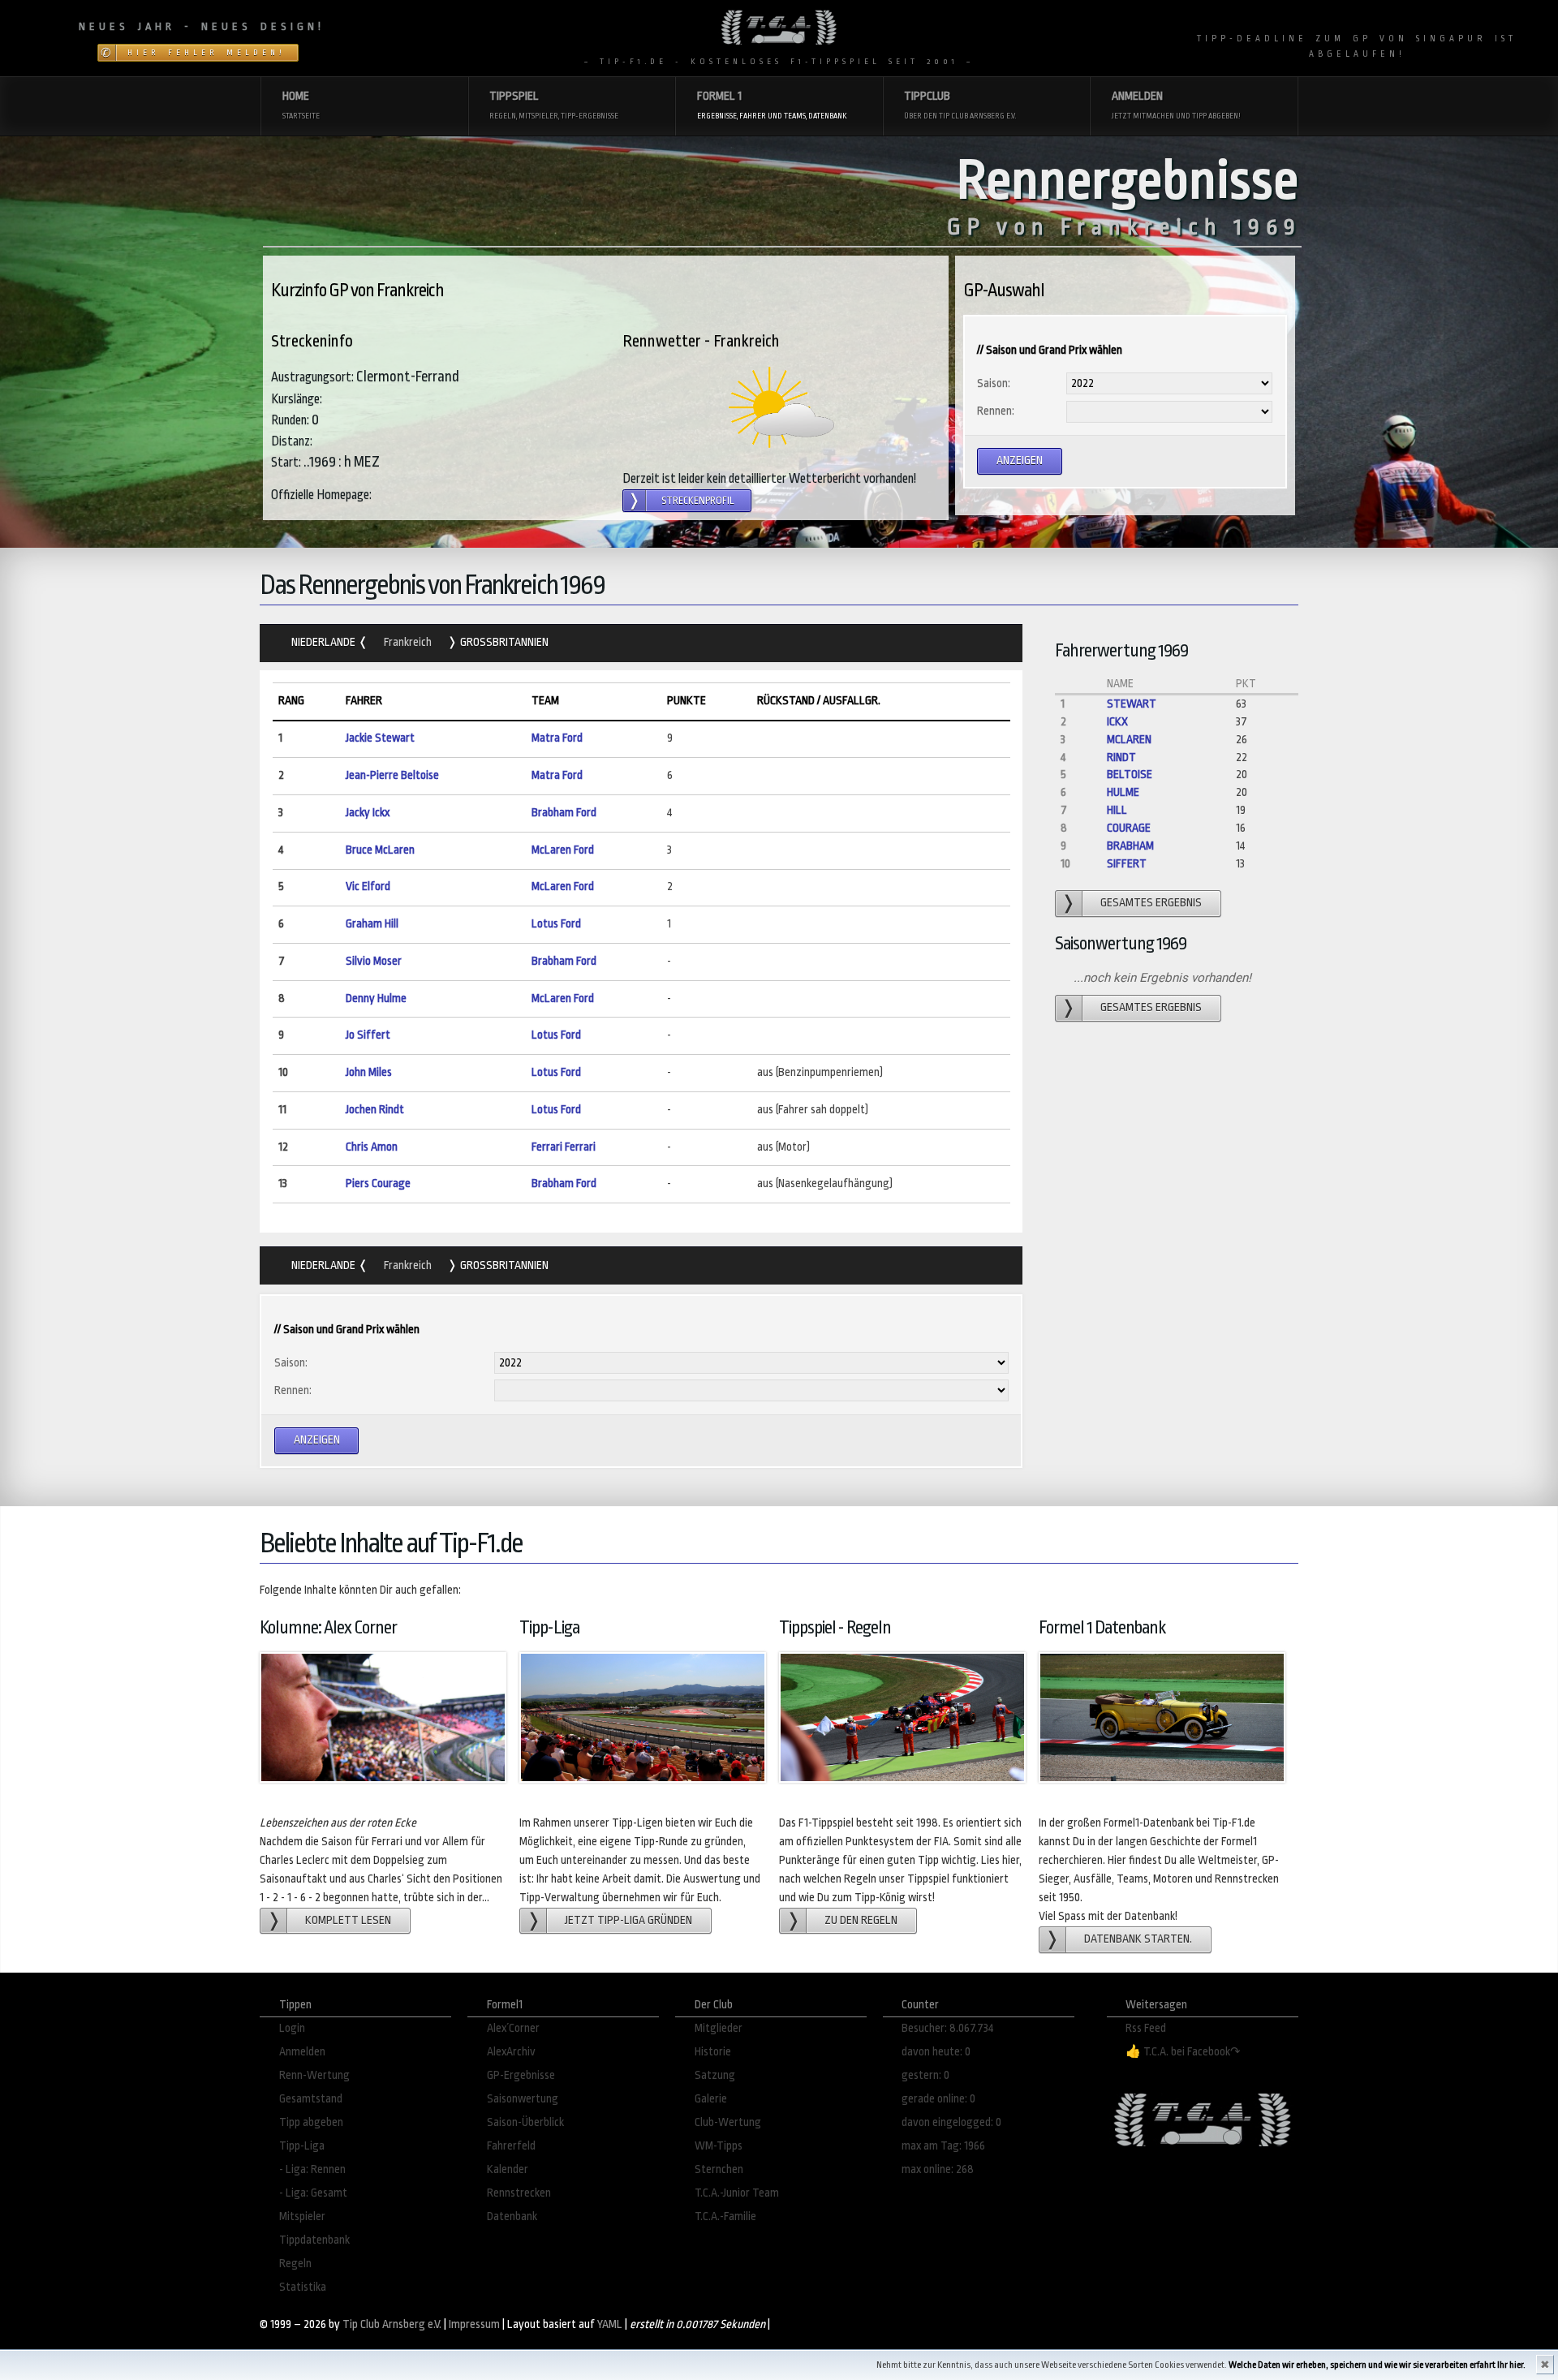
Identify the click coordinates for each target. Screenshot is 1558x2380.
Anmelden (302, 2052)
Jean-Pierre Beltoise (392, 775)
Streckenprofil (698, 501)
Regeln (295, 2264)
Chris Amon (372, 1147)
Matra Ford (557, 738)
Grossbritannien (503, 642)
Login (292, 2028)
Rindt (1121, 757)
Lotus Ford (556, 924)
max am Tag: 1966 (943, 2146)
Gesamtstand (311, 2099)
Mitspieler (302, 2216)
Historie (713, 2052)
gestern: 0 (925, 2075)
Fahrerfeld (511, 2146)
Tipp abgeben (311, 2122)
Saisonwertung (523, 2099)
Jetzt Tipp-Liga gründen (628, 1920)
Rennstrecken (519, 2193)
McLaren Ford (563, 850)
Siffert (1127, 864)
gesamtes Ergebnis (1151, 903)
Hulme (1123, 792)
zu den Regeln (861, 1920)
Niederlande (325, 642)
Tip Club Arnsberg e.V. (392, 2324)
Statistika (303, 2287)
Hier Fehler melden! (207, 53)
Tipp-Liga (302, 2146)
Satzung (715, 2075)
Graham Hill (372, 924)
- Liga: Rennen (312, 2169)
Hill (1117, 810)
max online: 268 (938, 2169)
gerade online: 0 (938, 2099)
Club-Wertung (728, 2122)
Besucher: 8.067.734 (948, 2028)
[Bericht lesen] (781, 407)
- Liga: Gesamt (313, 2193)
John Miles (369, 1072)
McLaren (1129, 740)
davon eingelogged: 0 (951, 2122)
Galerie (711, 2099)
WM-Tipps (719, 2146)
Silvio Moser (374, 961)
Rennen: (996, 411)
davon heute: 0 (936, 2052)
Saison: (994, 383)
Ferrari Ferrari (564, 1147)
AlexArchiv (511, 2052)
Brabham (1130, 846)
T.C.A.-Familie (725, 2216)
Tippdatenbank (314, 2240)
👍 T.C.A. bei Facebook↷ (1183, 2052)
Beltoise (1130, 775)
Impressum (474, 2324)
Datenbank (512, 2216)
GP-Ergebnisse (521, 2075)
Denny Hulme (376, 998)
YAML (610, 2324)
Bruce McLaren (380, 850)
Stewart (1132, 704)
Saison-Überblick (525, 2122)
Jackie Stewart (380, 738)
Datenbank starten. (1138, 1939)
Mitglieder (719, 2028)
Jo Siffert (368, 1035)
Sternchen (719, 2169)
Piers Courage (378, 1184)
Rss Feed (1146, 2028)
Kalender (508, 2169)
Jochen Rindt (375, 1110)
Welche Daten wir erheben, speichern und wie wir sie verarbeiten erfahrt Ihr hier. (1377, 2365)
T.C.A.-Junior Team (737, 2193)
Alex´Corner (513, 2028)
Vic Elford (368, 887)
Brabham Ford (564, 813)
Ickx (1117, 722)
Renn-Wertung (314, 2075)
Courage (1129, 828)
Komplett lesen (348, 1920)
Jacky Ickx (368, 813)
